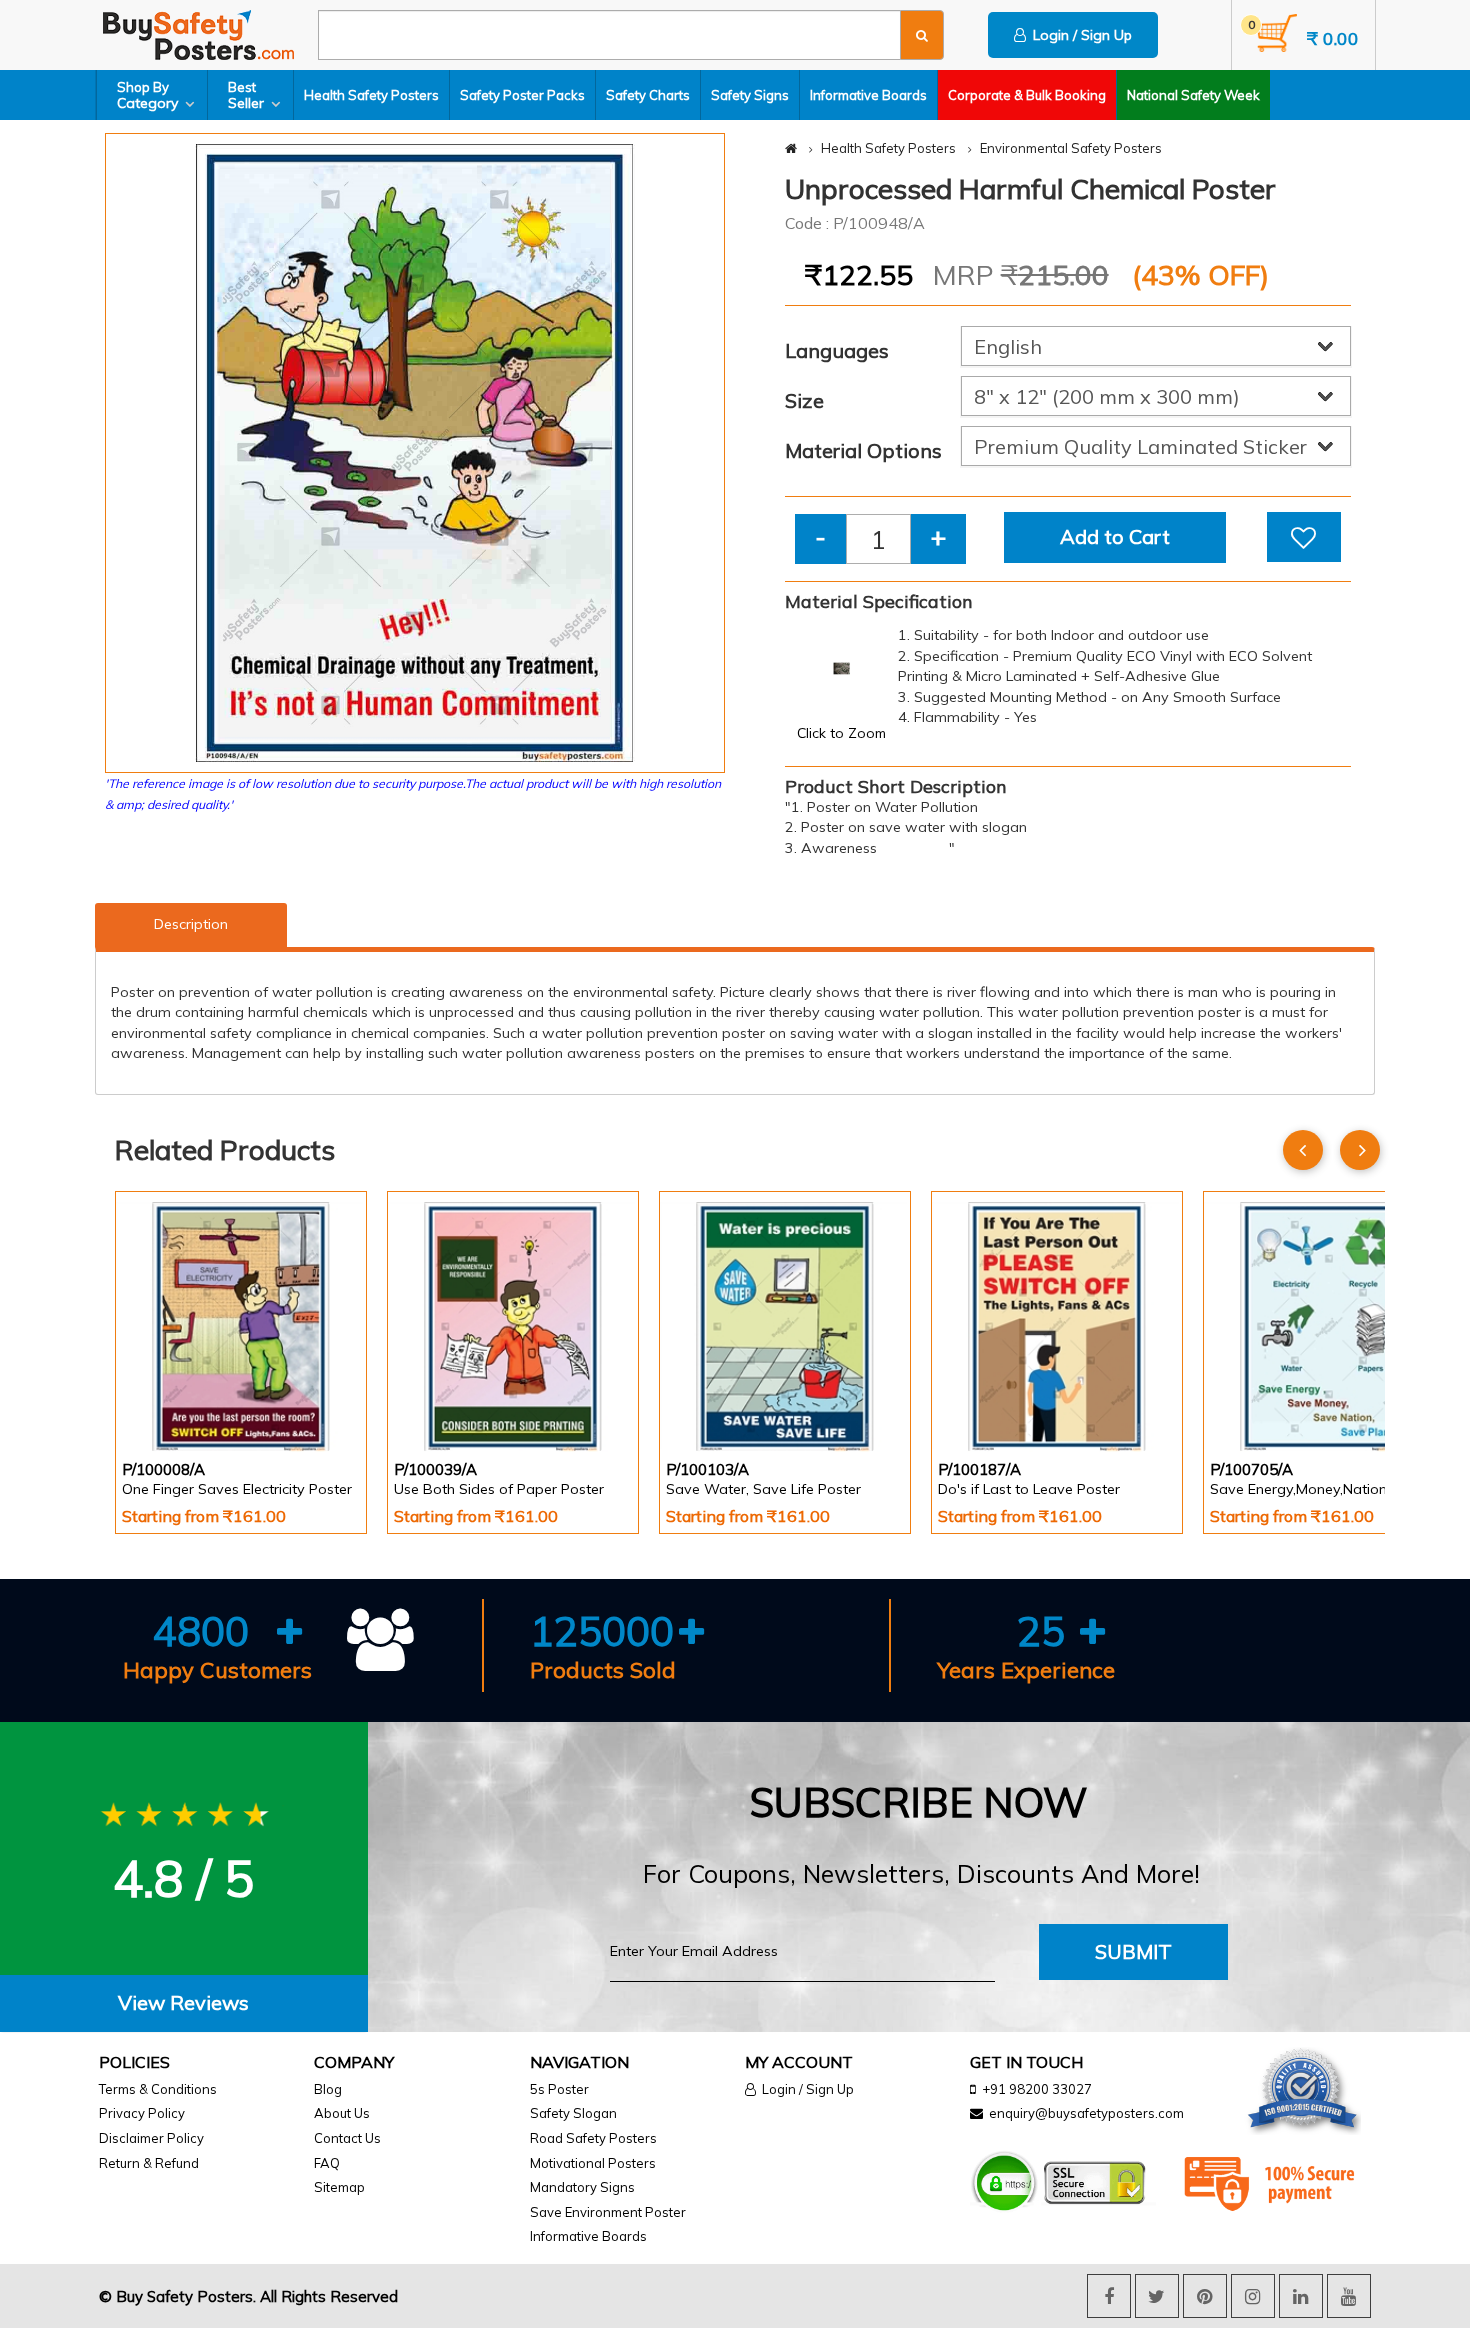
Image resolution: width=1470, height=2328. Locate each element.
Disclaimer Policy (151, 2138)
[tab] (184, 2003)
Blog (328, 2089)
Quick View (178, 1397)
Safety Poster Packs (522, 95)
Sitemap (339, 2187)
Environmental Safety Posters (1071, 148)
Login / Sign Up (1079, 35)
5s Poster (559, 2089)
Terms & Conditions (158, 2089)
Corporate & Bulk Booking (1027, 95)
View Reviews (183, 2002)
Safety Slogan (573, 2113)
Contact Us (347, 2138)
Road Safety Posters (593, 2138)
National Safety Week (1193, 95)
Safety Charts (648, 95)
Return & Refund (149, 2163)
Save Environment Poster (608, 2212)
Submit (1133, 1951)
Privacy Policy (142, 2113)
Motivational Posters (593, 2163)
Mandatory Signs (582, 2187)
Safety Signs (750, 95)
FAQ (327, 2163)
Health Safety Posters (371, 95)
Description (191, 924)
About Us (342, 2113)
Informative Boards (868, 95)
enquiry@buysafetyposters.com (1086, 2113)
